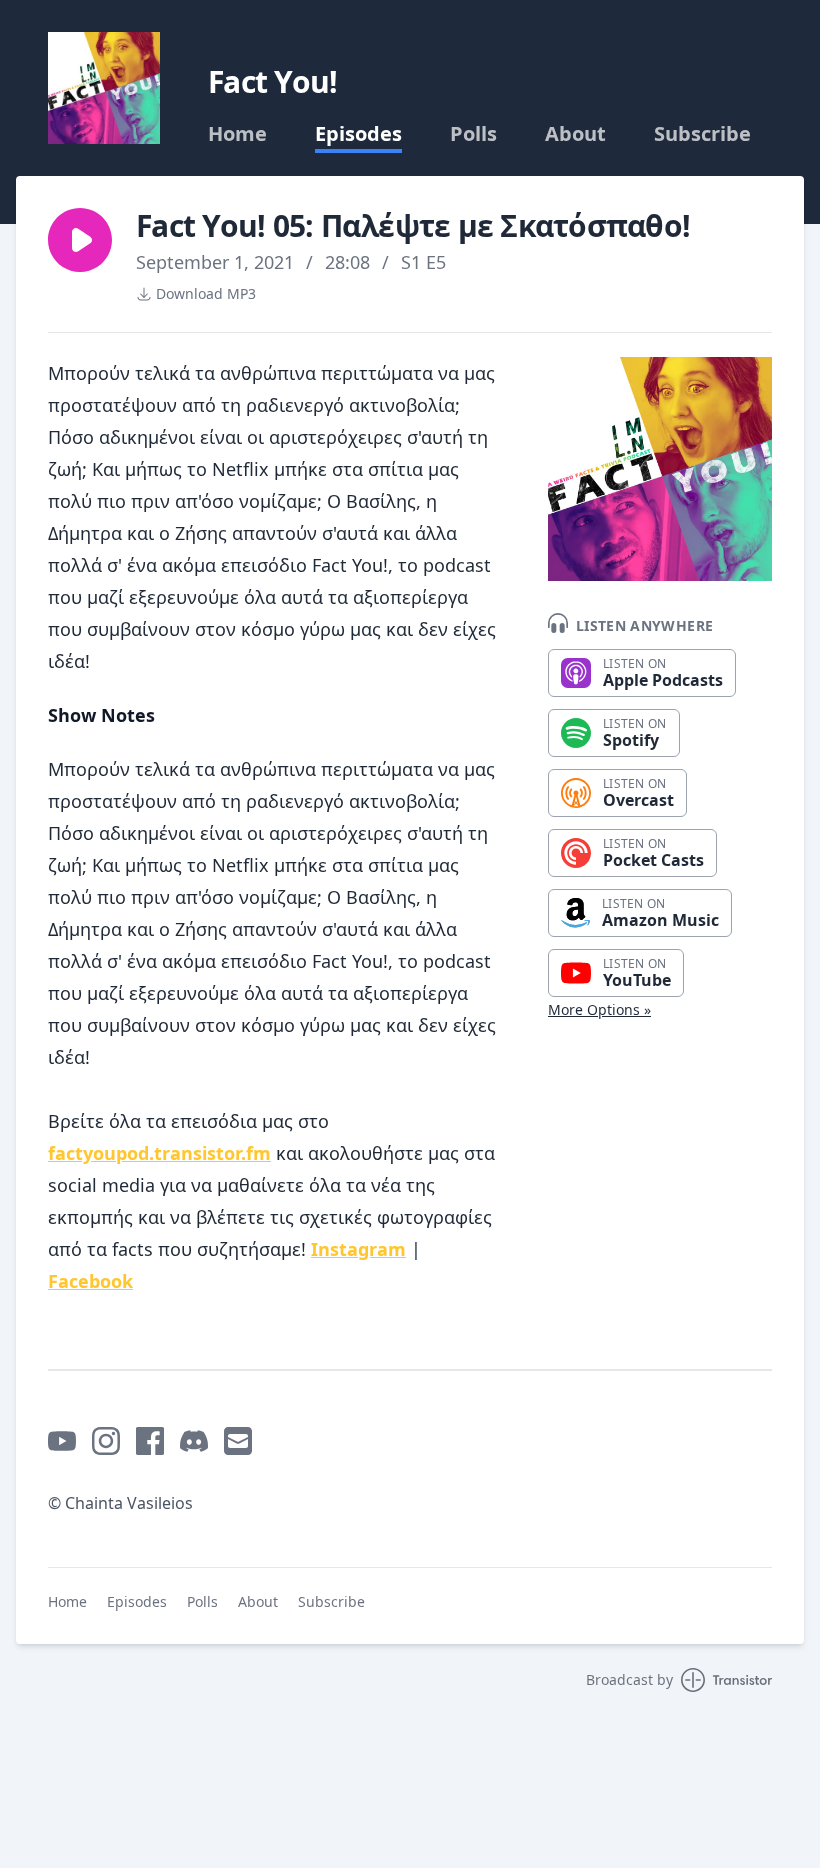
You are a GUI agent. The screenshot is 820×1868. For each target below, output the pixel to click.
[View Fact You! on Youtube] (62, 1441)
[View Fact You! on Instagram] (106, 1441)
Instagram (358, 1249)
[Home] (104, 88)
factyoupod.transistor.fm (159, 1153)
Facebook (90, 1281)
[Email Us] (238, 1441)
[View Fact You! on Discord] (194, 1441)
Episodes (358, 134)
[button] (80, 240)
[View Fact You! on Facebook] (150, 1441)
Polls (473, 134)
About (575, 134)
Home (237, 134)
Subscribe (702, 134)
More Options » (599, 1009)
